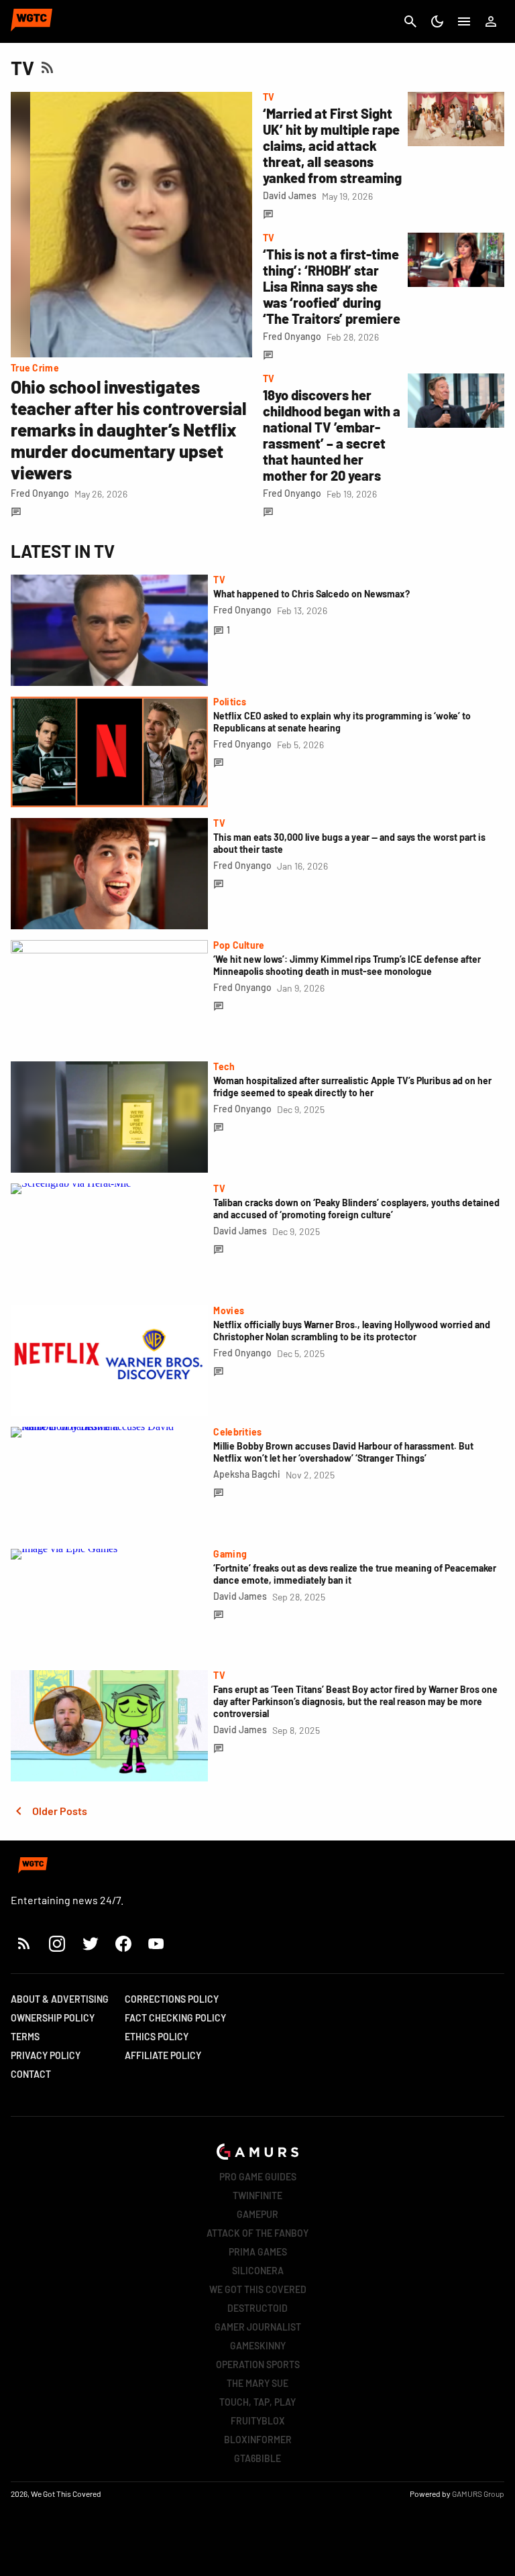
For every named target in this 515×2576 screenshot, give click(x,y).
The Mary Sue (257, 2383)
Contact (31, 2074)
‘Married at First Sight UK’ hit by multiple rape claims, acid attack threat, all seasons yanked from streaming (332, 145)
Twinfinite (257, 2196)
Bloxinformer (258, 2440)
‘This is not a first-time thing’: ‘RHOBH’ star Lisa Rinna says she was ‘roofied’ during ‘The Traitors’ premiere (332, 286)
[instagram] (57, 1943)
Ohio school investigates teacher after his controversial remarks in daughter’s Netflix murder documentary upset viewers (128, 429)
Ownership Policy (53, 2018)
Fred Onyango (40, 493)
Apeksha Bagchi (247, 1474)
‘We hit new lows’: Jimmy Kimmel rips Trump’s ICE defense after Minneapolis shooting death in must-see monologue (347, 965)
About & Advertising (60, 1999)
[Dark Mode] (437, 21)
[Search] (410, 21)
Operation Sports (258, 2364)
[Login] (491, 21)
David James (290, 195)
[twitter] (90, 1943)
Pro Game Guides (258, 2177)
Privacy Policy (46, 2055)
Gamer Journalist (258, 2327)
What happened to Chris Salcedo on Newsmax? (311, 594)
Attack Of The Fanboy (257, 2233)
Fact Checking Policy (175, 2018)
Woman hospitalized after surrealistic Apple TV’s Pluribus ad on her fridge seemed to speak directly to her (352, 1087)
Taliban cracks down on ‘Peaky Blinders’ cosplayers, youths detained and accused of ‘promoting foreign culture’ (356, 1209)
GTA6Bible (257, 2458)
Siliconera (258, 2271)
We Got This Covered (258, 2289)
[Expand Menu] (464, 21)
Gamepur (257, 2214)
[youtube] (156, 1943)
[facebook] (123, 1943)
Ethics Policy (157, 2037)
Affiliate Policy (163, 2055)
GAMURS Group (478, 2494)
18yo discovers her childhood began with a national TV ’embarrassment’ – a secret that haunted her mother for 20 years (332, 435)
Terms (25, 2037)
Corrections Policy (172, 1999)
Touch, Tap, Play (257, 2402)
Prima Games (258, 2252)
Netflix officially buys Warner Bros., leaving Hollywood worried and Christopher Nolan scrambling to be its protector (352, 1331)
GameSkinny (258, 2346)
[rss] (24, 1943)
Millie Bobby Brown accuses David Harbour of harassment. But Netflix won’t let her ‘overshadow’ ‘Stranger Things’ (343, 1452)
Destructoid (257, 2308)
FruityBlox (258, 2421)
